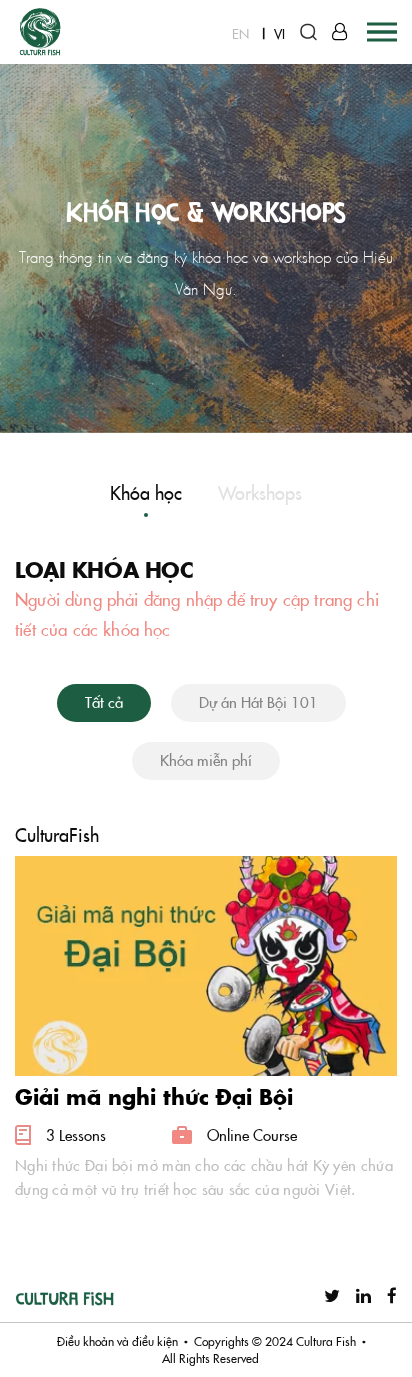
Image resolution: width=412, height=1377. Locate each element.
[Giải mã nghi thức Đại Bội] (206, 962)
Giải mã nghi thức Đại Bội (154, 1096)
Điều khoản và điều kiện (117, 1341)
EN (240, 33)
